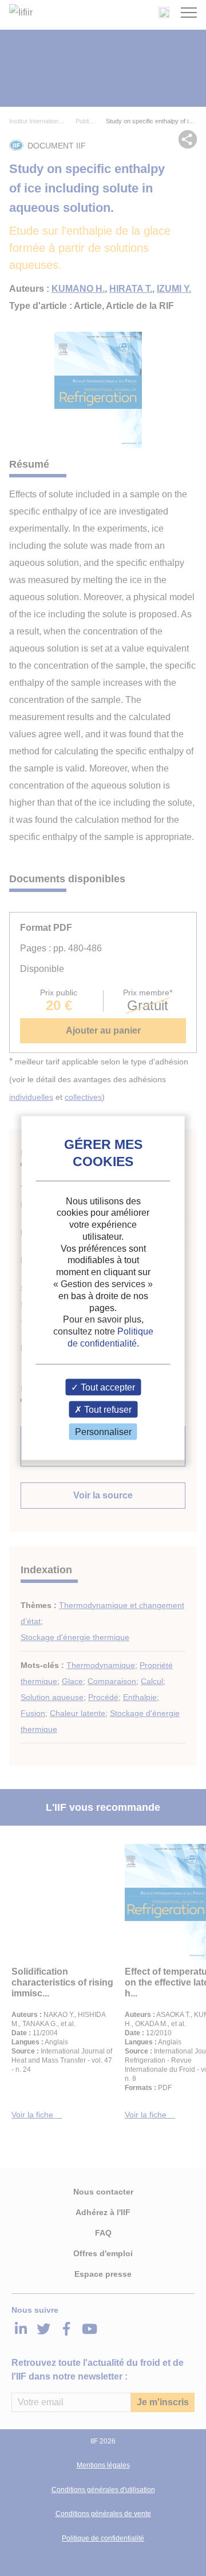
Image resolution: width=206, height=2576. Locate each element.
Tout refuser (107, 1410)
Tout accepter (107, 1387)
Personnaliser (103, 1432)
